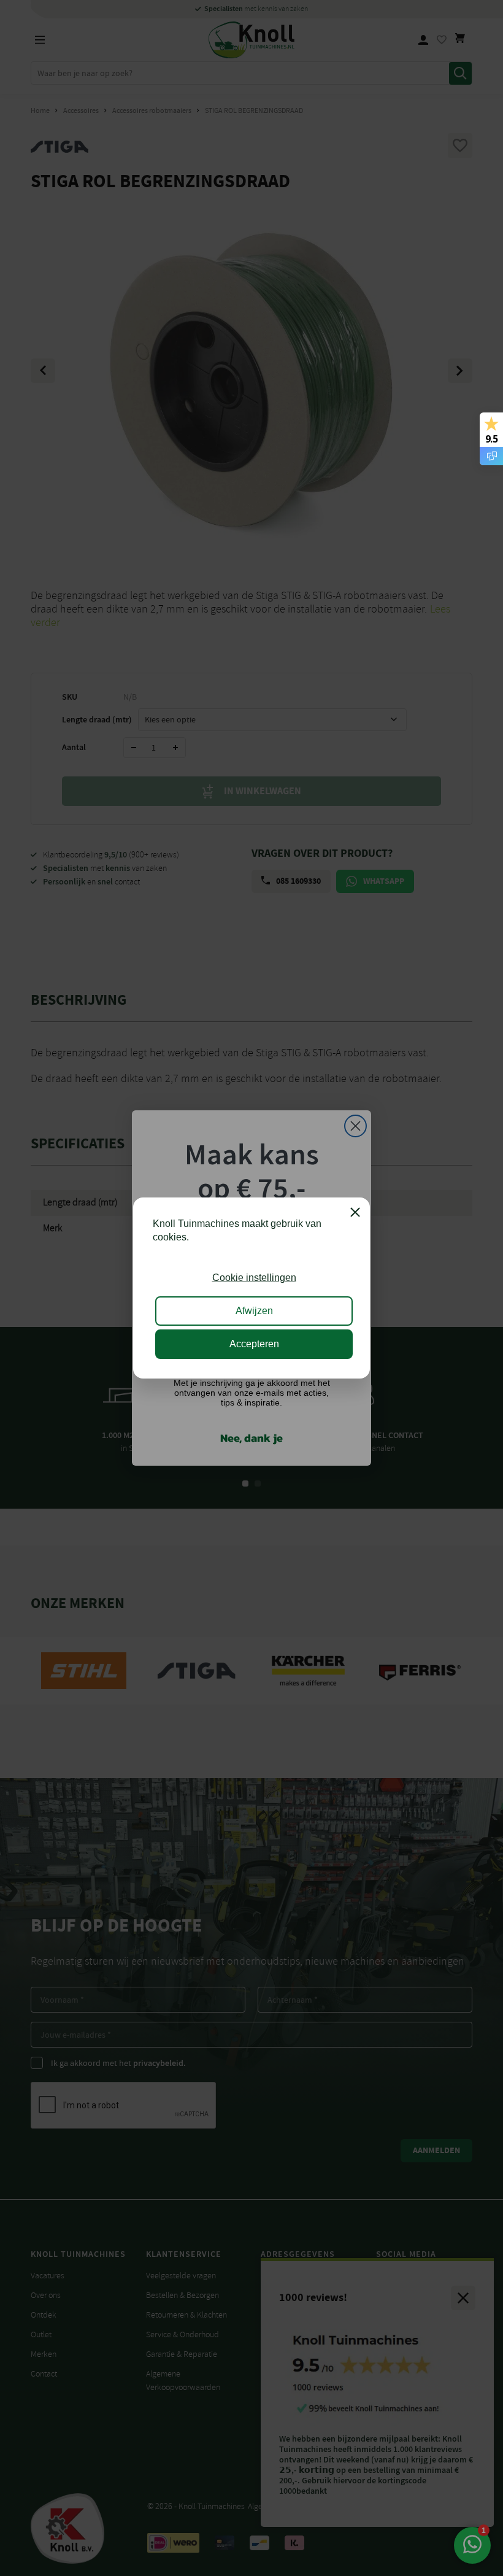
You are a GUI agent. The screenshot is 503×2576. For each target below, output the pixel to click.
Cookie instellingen (254, 1278)
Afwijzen (254, 1311)
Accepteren (254, 1344)
